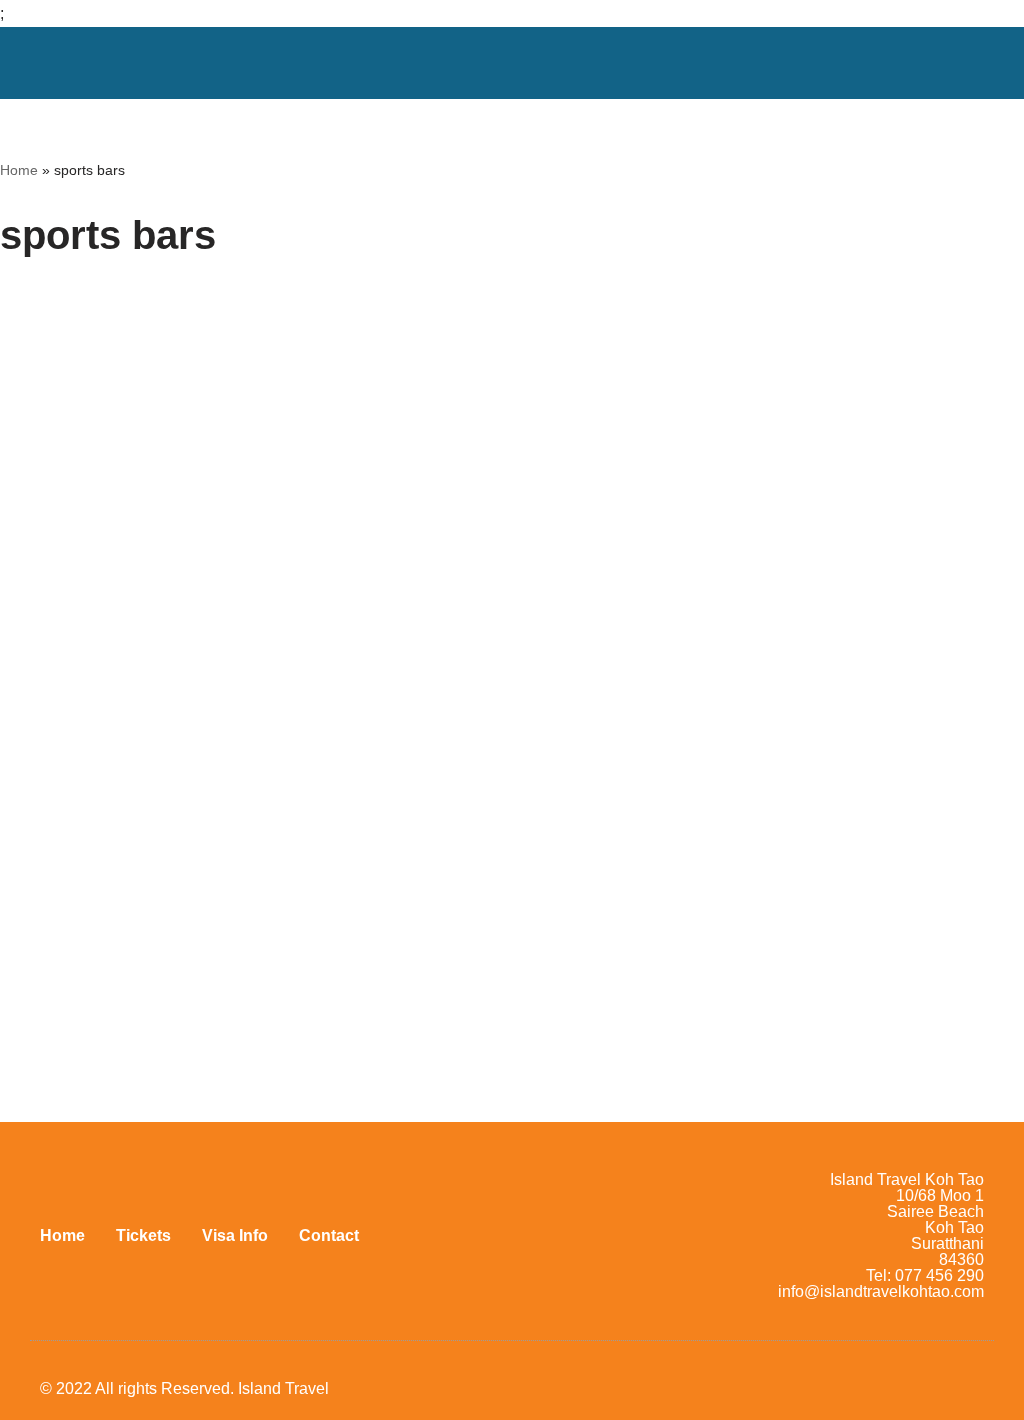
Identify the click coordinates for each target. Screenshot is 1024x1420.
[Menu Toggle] (961, 63)
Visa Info (235, 1235)
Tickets (143, 1235)
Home (19, 170)
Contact (329, 1235)
